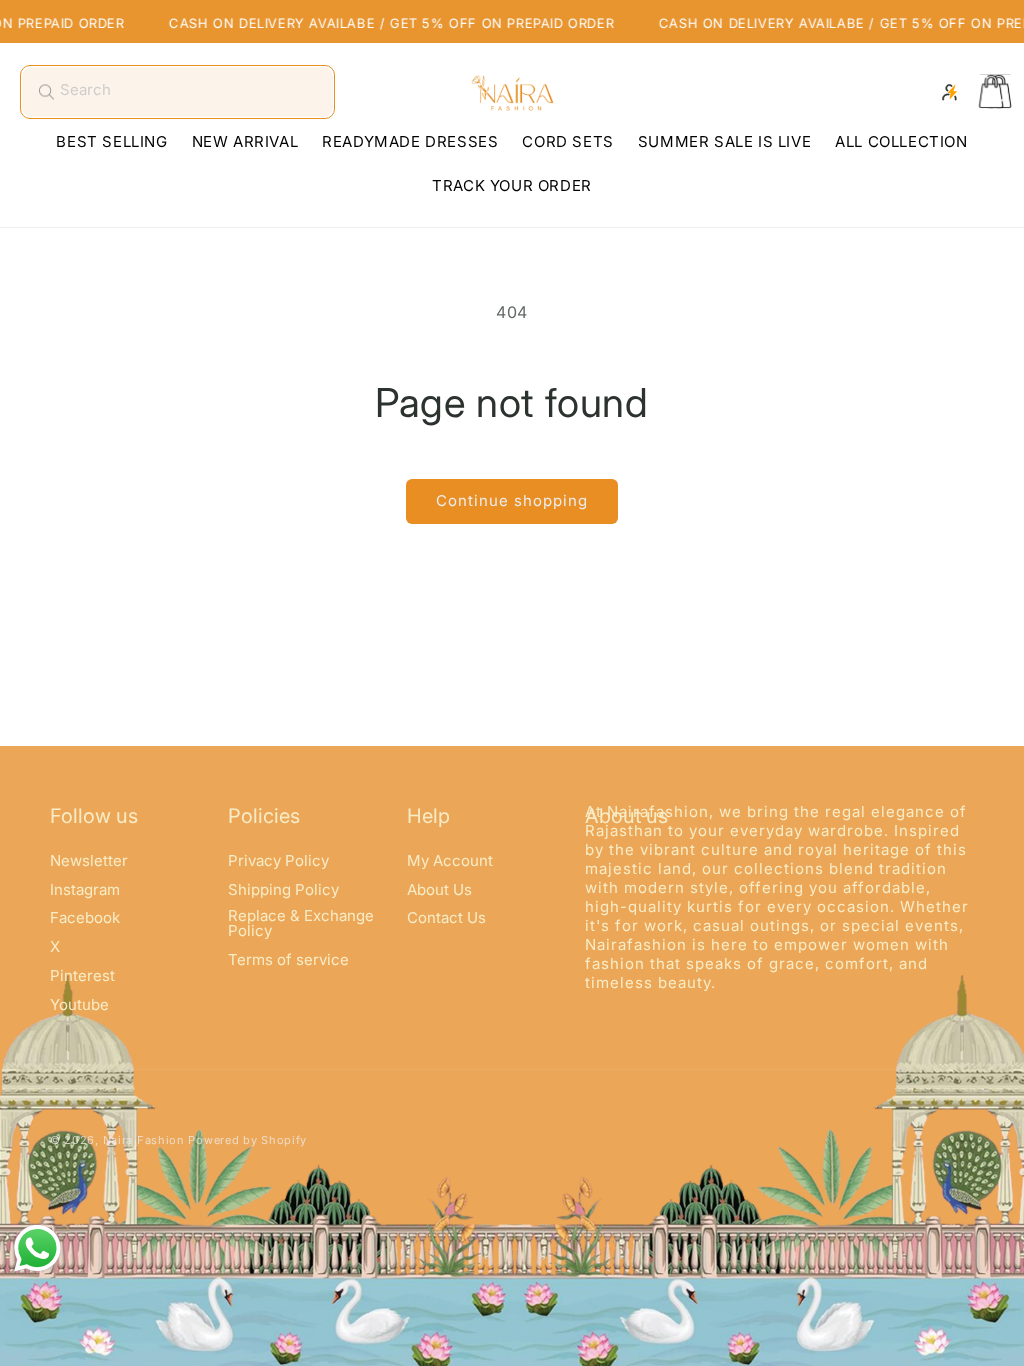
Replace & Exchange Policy (301, 923)
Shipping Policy (283, 889)
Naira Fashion (144, 1140)
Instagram (85, 889)
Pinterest (82, 975)
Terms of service (288, 959)
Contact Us (446, 917)
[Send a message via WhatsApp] (37, 1248)
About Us (439, 889)
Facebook (85, 917)
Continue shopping (512, 500)
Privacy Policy (278, 861)
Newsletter (89, 861)
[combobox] (177, 92)
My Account (450, 861)
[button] (994, 92)
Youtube (79, 1004)
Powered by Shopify (247, 1140)
